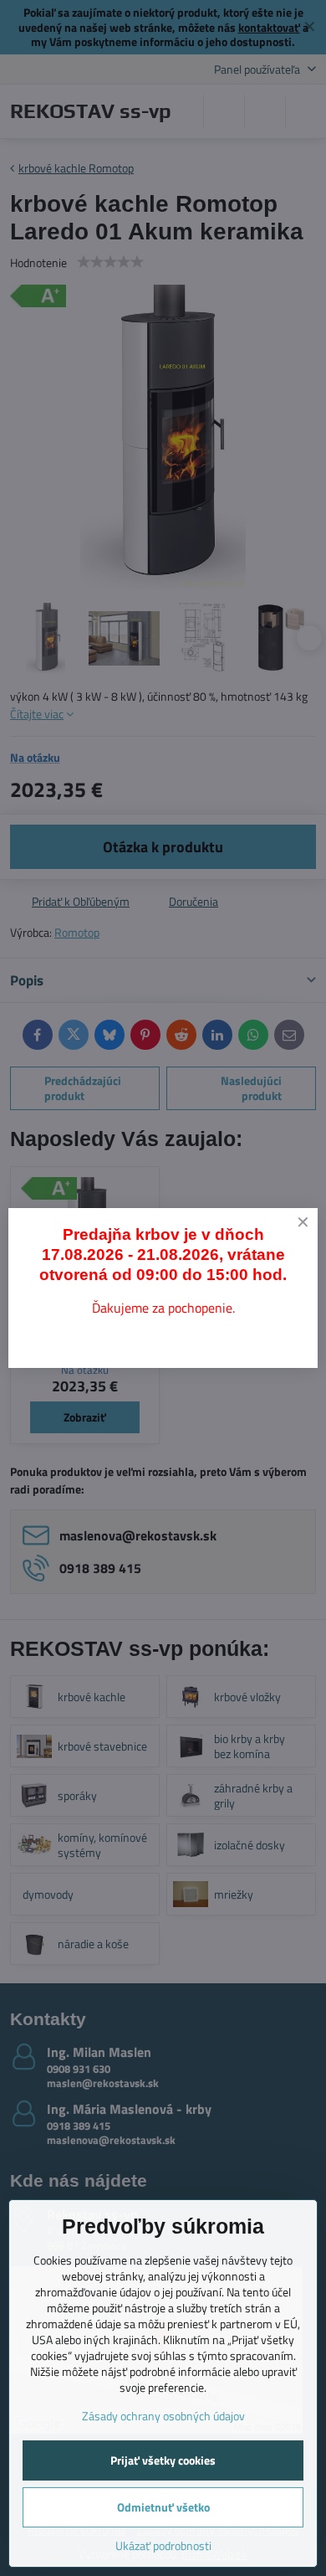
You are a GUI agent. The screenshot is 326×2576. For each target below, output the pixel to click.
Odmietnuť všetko (163, 2507)
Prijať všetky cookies (163, 2460)
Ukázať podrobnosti (163, 2545)
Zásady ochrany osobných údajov (163, 2416)
